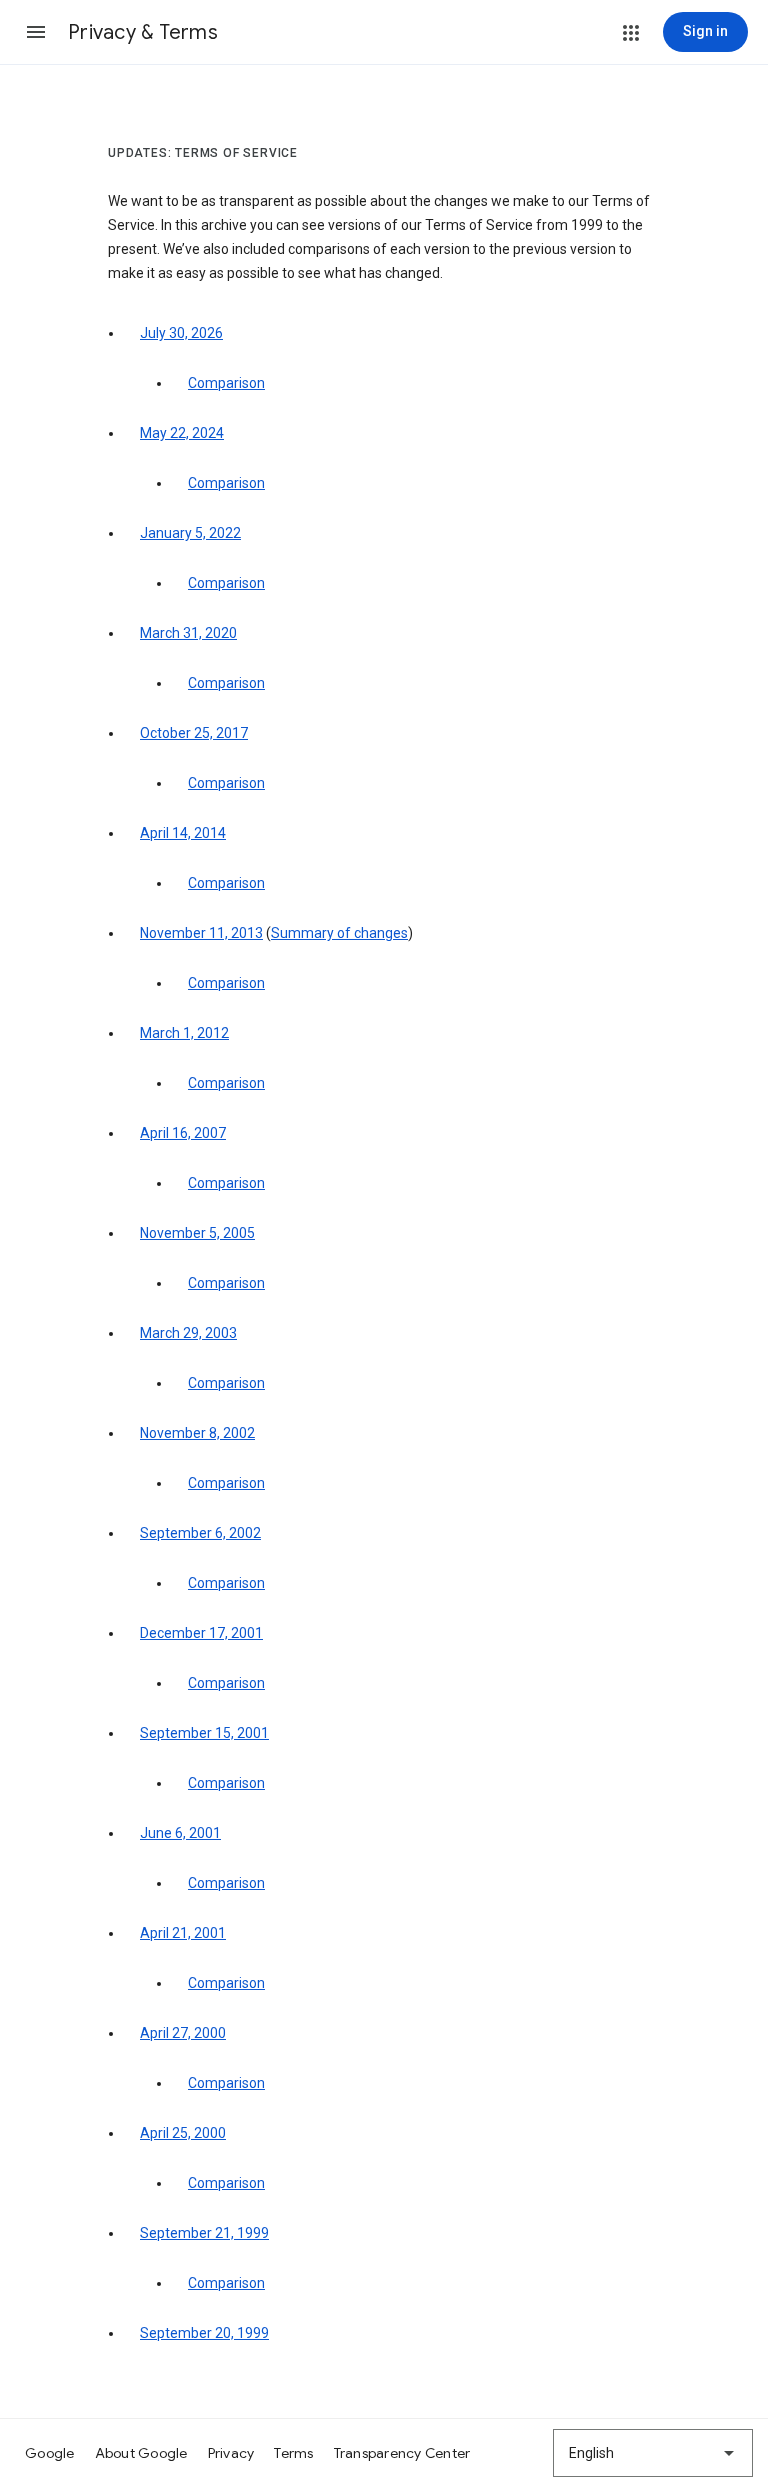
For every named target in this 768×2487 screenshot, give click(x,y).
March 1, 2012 (184, 1033)
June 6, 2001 (180, 1833)
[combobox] (653, 2453)
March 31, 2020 (188, 633)
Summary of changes (339, 933)
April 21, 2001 (183, 1933)
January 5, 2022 (190, 533)
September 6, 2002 (200, 1533)
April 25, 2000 (183, 2133)
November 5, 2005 (197, 1233)
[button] (36, 32)
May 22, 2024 (182, 433)
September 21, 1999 (204, 2233)
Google (50, 2453)
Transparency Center (402, 2453)
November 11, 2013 (201, 933)
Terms (293, 2453)
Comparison (226, 383)
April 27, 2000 (183, 2033)
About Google (141, 2453)
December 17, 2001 (201, 1633)
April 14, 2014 (183, 833)
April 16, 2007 (183, 1133)
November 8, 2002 (197, 1433)
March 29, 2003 (188, 1333)
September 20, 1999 (204, 2333)
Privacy (231, 2453)
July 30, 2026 (181, 333)
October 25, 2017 (194, 733)
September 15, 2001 (204, 1733)
